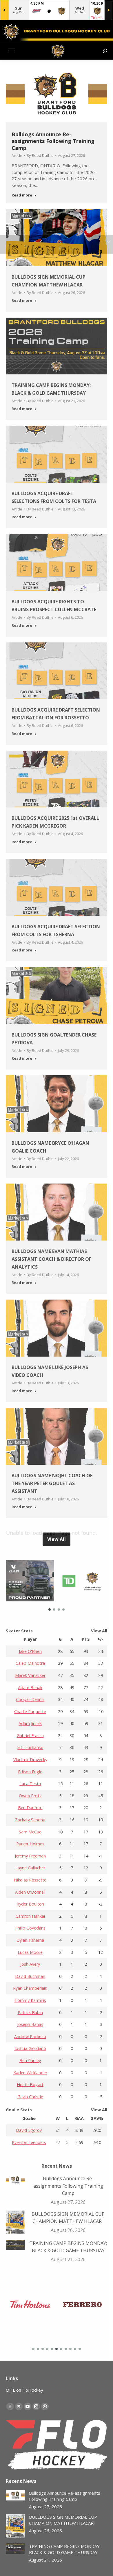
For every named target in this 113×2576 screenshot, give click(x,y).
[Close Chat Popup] (109, 6)
